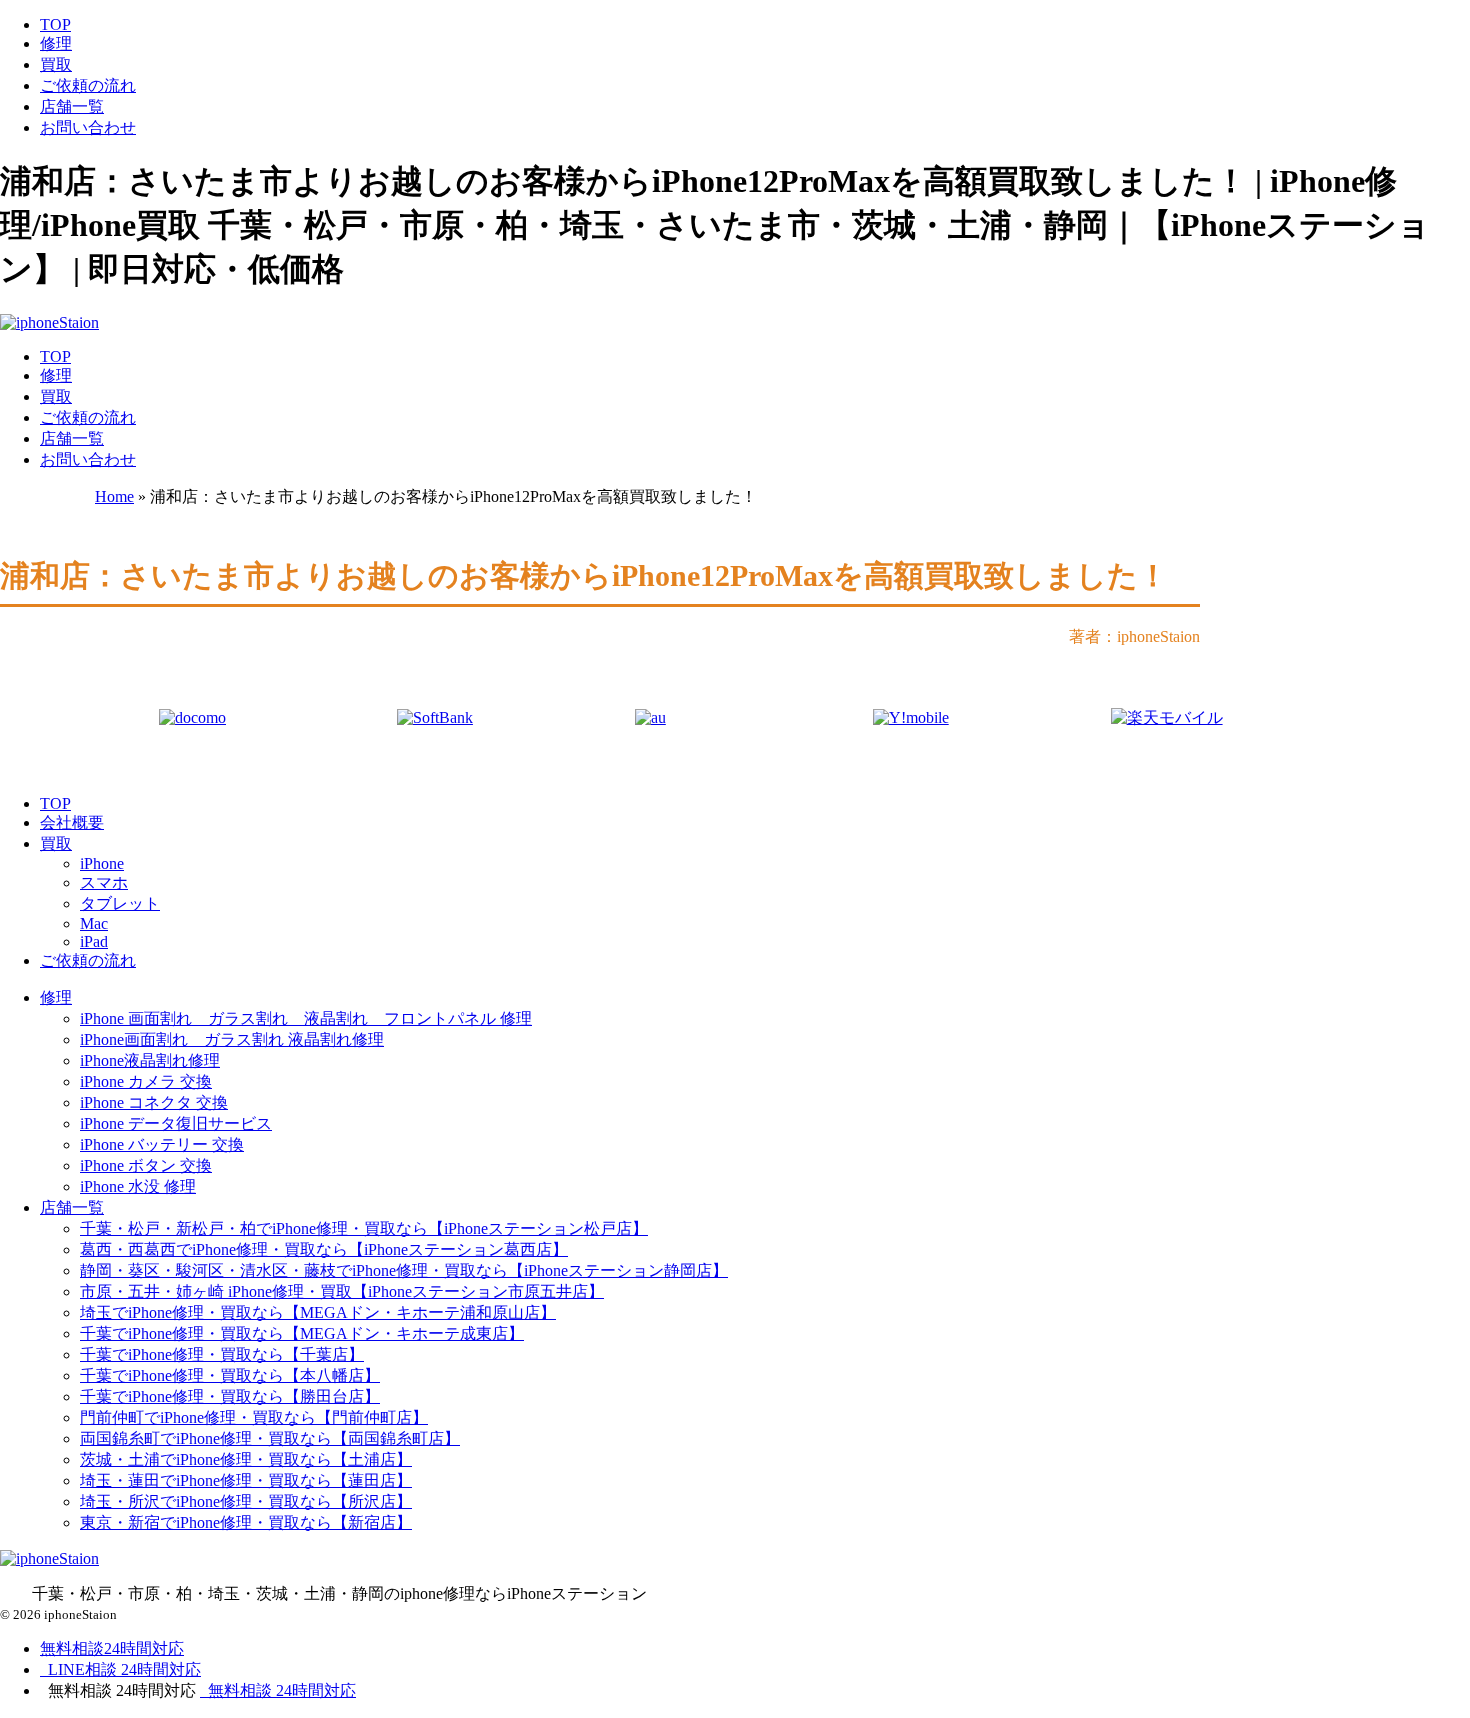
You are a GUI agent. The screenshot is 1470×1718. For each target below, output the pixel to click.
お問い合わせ (88, 127)
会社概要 (72, 822)
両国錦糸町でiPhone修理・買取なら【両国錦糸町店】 (270, 1438)
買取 (56, 64)
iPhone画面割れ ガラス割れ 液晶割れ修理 (232, 1039)
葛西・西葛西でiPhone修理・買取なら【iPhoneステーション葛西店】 (324, 1249)
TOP (55, 24)
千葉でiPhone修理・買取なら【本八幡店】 (230, 1375)
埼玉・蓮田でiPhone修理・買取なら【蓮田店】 (246, 1480)
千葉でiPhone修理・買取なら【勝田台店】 (230, 1396)
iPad (94, 941)
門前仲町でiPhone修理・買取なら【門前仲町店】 (254, 1417)
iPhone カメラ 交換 (146, 1081)
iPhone (102, 863)
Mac (94, 923)
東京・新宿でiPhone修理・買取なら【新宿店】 (246, 1522)
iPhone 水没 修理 (138, 1186)
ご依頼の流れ (88, 85)
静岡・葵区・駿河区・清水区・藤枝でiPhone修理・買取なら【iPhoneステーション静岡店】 (404, 1270)
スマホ (104, 882)
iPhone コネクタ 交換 (154, 1102)
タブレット (120, 903)
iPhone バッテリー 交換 (162, 1144)
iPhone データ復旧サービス (176, 1123)
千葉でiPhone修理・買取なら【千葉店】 (222, 1354)
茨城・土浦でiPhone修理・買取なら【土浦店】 (246, 1459)
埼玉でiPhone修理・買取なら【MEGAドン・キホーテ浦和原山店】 (318, 1312)
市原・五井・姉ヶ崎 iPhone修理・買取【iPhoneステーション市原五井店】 (342, 1291)
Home (114, 496)
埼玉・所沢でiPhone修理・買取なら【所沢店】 (246, 1501)
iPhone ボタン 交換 (146, 1165)
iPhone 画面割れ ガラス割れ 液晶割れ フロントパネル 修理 (306, 1018)
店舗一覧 (72, 106)
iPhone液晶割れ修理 (150, 1060)
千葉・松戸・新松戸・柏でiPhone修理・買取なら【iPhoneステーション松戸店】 (364, 1228)
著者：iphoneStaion (1134, 636)
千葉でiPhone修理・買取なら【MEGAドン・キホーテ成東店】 (302, 1333)
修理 (56, 43)
